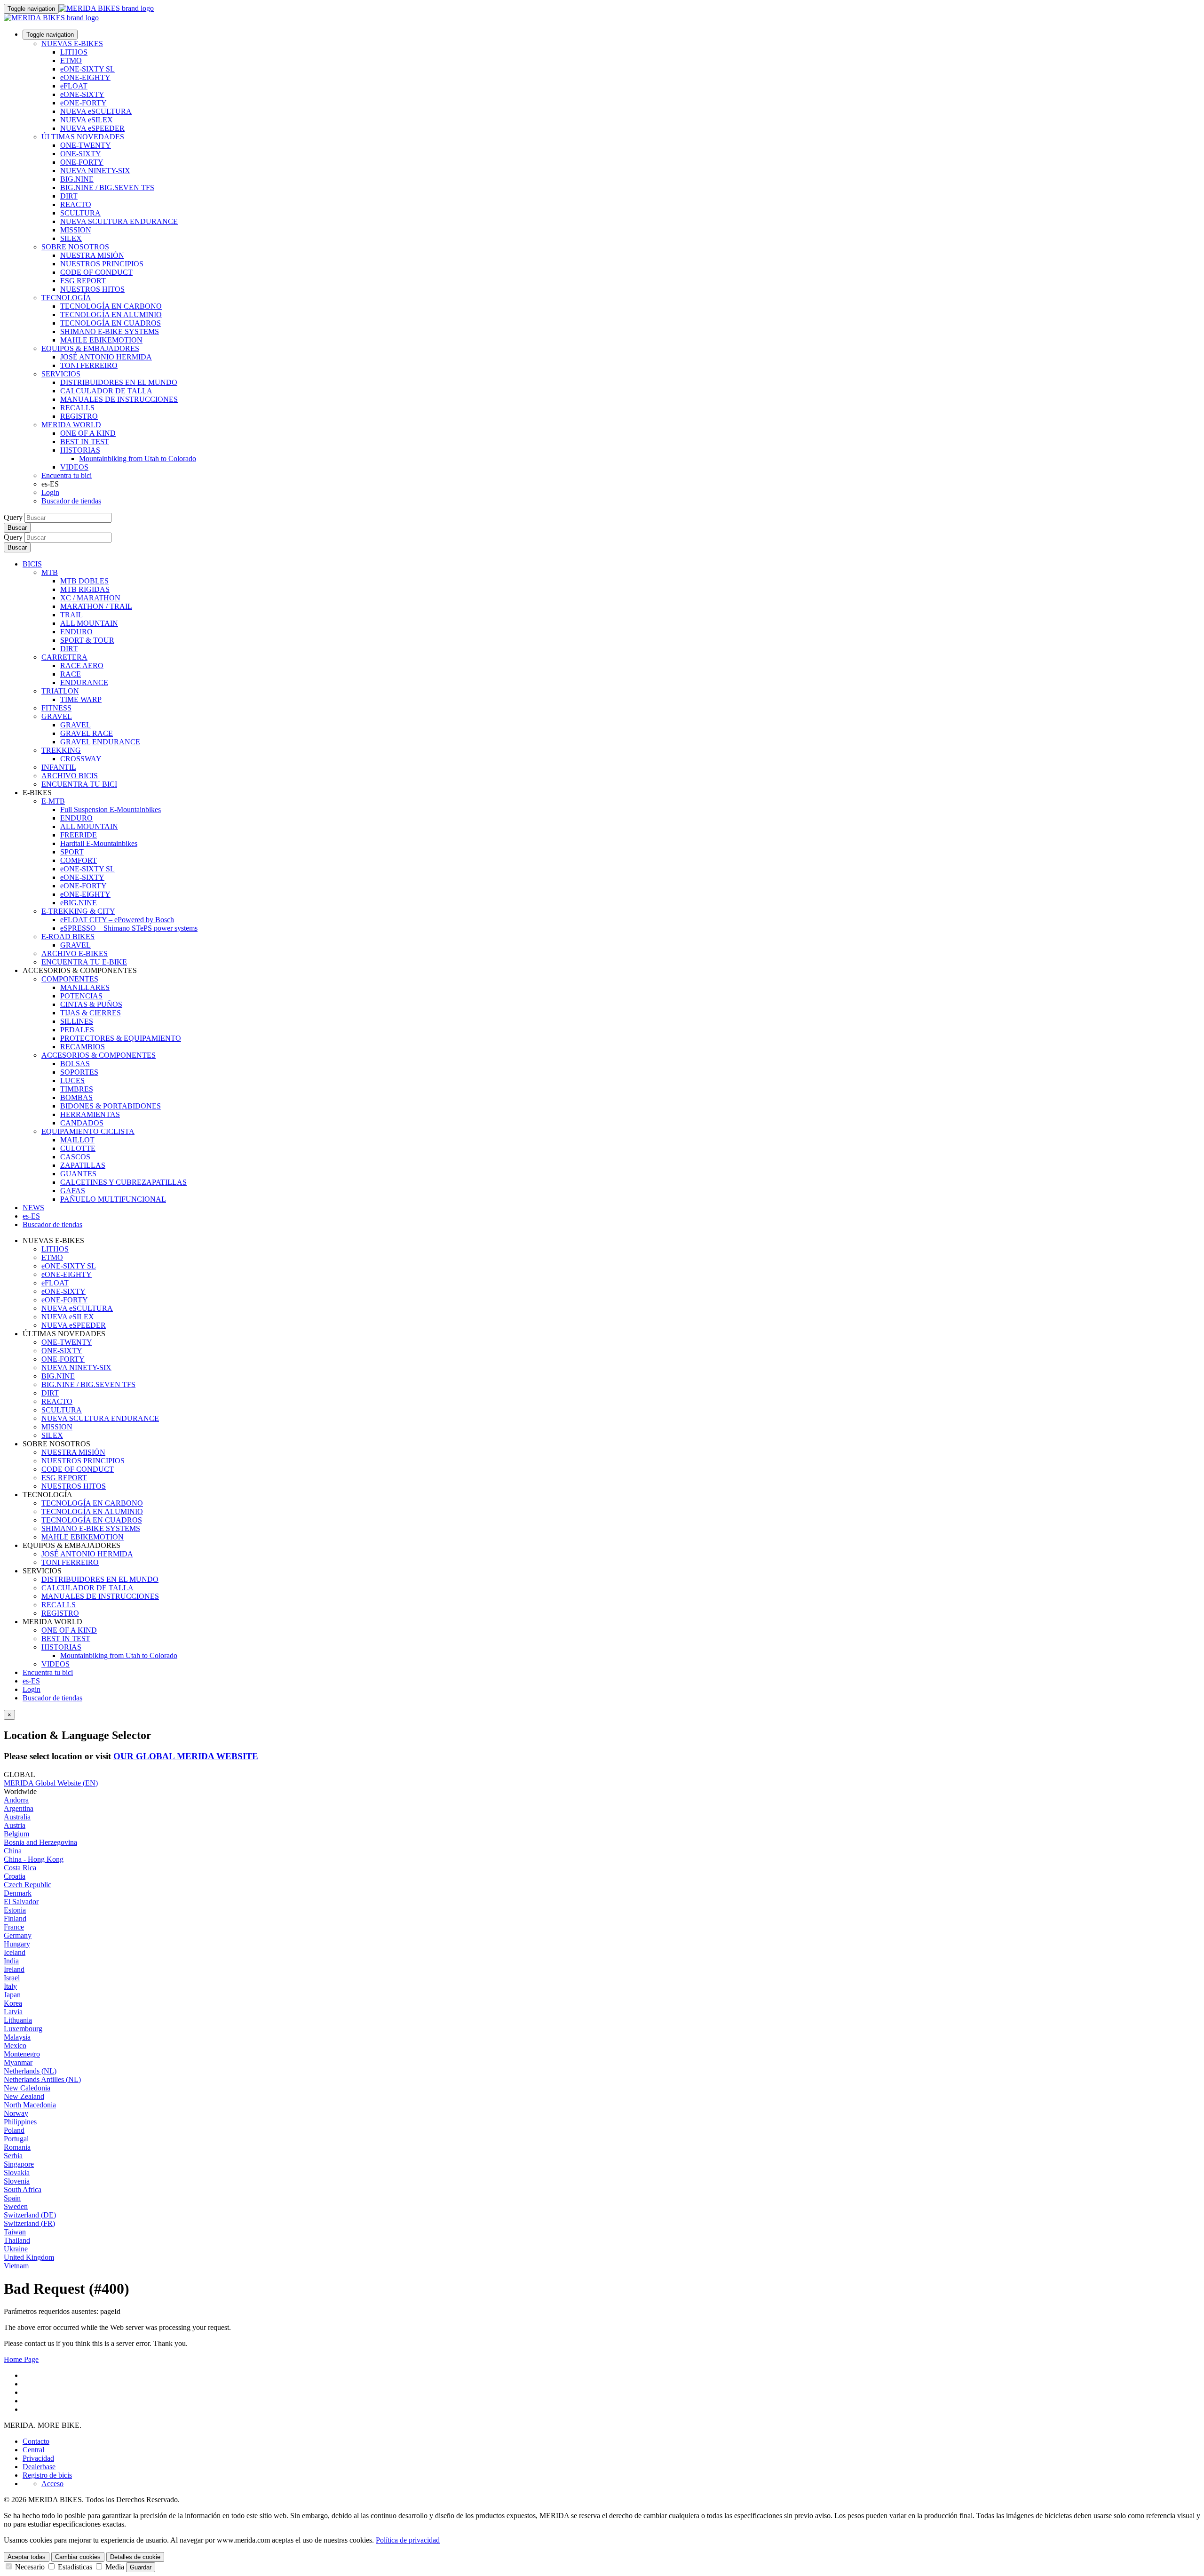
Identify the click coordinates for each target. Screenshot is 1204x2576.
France (14, 1927)
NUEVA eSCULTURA (96, 111)
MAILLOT (77, 1140)
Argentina (19, 1808)
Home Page (21, 2359)
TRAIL (71, 615)
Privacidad (38, 2458)
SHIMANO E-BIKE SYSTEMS (110, 331)
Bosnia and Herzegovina (40, 1842)
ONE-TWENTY (86, 145)
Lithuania (18, 2020)
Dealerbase (39, 2467)
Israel (12, 1978)
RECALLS (77, 408)
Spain (12, 2198)
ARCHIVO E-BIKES (75, 953)
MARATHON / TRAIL (96, 606)
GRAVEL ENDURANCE (100, 742)
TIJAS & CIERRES (91, 1013)
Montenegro (22, 2054)
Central (33, 2450)
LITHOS (74, 52)
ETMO (71, 60)
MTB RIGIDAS (85, 589)
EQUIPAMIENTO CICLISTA (88, 1131)
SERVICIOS (61, 374)
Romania (17, 2147)
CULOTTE (78, 1148)
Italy (10, 1986)
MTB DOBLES (84, 581)
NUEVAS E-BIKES (72, 44)
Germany (18, 1935)
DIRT (69, 196)
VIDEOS (74, 467)
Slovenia (17, 2181)
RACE (71, 674)
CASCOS (75, 1157)
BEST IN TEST (85, 442)
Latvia (13, 2012)
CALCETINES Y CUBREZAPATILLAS (123, 1182)
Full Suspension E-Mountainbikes (111, 809)
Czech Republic (28, 1885)
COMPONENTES (70, 979)
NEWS (33, 1208)
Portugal (16, 2139)
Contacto (36, 2441)
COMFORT (79, 860)
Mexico (15, 2046)
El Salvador (21, 1902)
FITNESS (56, 708)
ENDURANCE (84, 682)
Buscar (17, 528)
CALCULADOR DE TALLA (106, 391)
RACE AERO (82, 666)
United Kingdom (29, 2257)
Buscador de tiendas (71, 501)
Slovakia (17, 2173)
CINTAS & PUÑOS (91, 1004)
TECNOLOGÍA (66, 298)
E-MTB (53, 801)
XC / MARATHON (90, 598)
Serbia (13, 2156)
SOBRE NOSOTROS (75, 247)
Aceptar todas (27, 2557)
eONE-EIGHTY (85, 77)
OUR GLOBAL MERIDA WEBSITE (186, 1756)
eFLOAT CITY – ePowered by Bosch (117, 920)
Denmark (18, 1893)
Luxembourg (23, 2029)
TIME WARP (81, 699)
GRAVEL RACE (87, 733)
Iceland (15, 1952)
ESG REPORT (83, 281)
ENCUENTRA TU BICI (79, 784)
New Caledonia (27, 2088)
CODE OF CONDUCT (96, 272)
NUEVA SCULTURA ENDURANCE (119, 221)
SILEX (71, 238)
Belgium (16, 1834)
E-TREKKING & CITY (78, 911)
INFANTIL (59, 767)
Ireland (14, 1969)
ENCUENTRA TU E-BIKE (84, 962)
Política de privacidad (408, 2540)
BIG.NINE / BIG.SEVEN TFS (107, 187)
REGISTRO (79, 416)
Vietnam (16, 2266)
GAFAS (73, 1191)
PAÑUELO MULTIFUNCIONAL (113, 1199)
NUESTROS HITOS (92, 289)
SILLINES (77, 1021)
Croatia (15, 1876)
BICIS (32, 564)
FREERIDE (79, 835)
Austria (15, 1825)
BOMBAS (76, 1097)
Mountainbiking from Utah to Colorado (138, 459)
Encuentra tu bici (67, 475)
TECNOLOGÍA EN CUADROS (111, 323)
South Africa (23, 2189)
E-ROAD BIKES (68, 937)
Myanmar (18, 2062)
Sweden (16, 2206)
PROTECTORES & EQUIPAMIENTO (121, 1038)
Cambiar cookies (78, 2557)
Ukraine (16, 2249)
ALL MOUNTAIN (89, 623)
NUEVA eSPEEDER (92, 128)
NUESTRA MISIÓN (92, 255)
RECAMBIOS (83, 1047)
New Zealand (24, 2096)
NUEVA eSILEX (87, 120)
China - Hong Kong (34, 1859)
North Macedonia (30, 2105)
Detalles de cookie (135, 2557)
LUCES (72, 1081)
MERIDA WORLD (71, 425)
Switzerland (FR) (29, 2223)
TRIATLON (60, 691)
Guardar (141, 2567)
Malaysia (17, 2037)
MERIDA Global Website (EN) (51, 1783)
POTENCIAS (81, 996)
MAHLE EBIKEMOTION (101, 340)
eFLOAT (74, 86)
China (13, 1851)
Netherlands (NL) (30, 2071)
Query (13, 517)
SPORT (72, 852)
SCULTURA (80, 213)
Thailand (17, 2240)
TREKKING (61, 750)
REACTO (76, 204)
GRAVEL (57, 716)
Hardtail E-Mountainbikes (99, 843)
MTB (50, 572)
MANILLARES (85, 987)
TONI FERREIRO (89, 365)
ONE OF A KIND (88, 433)
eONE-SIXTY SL (87, 69)
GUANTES (78, 1174)
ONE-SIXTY (81, 154)
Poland (14, 2130)
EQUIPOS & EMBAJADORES (90, 348)
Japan (12, 1995)
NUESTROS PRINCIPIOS (102, 264)
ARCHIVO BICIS (70, 776)
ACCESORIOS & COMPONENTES (99, 1055)
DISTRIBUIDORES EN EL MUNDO (119, 382)
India (11, 1961)
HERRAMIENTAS (90, 1114)
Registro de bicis (47, 2475)
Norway (16, 2113)
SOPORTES (79, 1072)
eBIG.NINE (79, 903)
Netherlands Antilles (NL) (42, 2079)
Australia (17, 1817)
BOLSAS (75, 1064)
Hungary (17, 1944)
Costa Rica (20, 1868)
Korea (13, 2003)
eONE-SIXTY (82, 94)
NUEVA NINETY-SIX (95, 171)
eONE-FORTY (83, 103)
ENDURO (76, 632)
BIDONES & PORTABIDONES (111, 1106)
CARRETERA (64, 657)
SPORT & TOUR (87, 640)
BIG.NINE (77, 179)
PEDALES (77, 1030)
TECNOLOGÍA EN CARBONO (111, 306)
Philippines (20, 2122)
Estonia (15, 1910)
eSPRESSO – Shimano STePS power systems (129, 928)
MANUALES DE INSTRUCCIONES (119, 399)
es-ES (31, 1681)
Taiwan (15, 2232)
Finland (15, 1918)
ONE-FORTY (82, 162)
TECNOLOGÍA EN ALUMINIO (111, 315)
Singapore (19, 2164)
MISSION (76, 230)
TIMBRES (77, 1089)
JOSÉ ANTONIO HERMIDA (106, 357)
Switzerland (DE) (30, 2215)
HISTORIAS (80, 450)
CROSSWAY (81, 759)
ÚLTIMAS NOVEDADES (83, 137)
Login (50, 492)
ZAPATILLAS (83, 1165)
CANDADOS (82, 1123)
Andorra (16, 1800)
